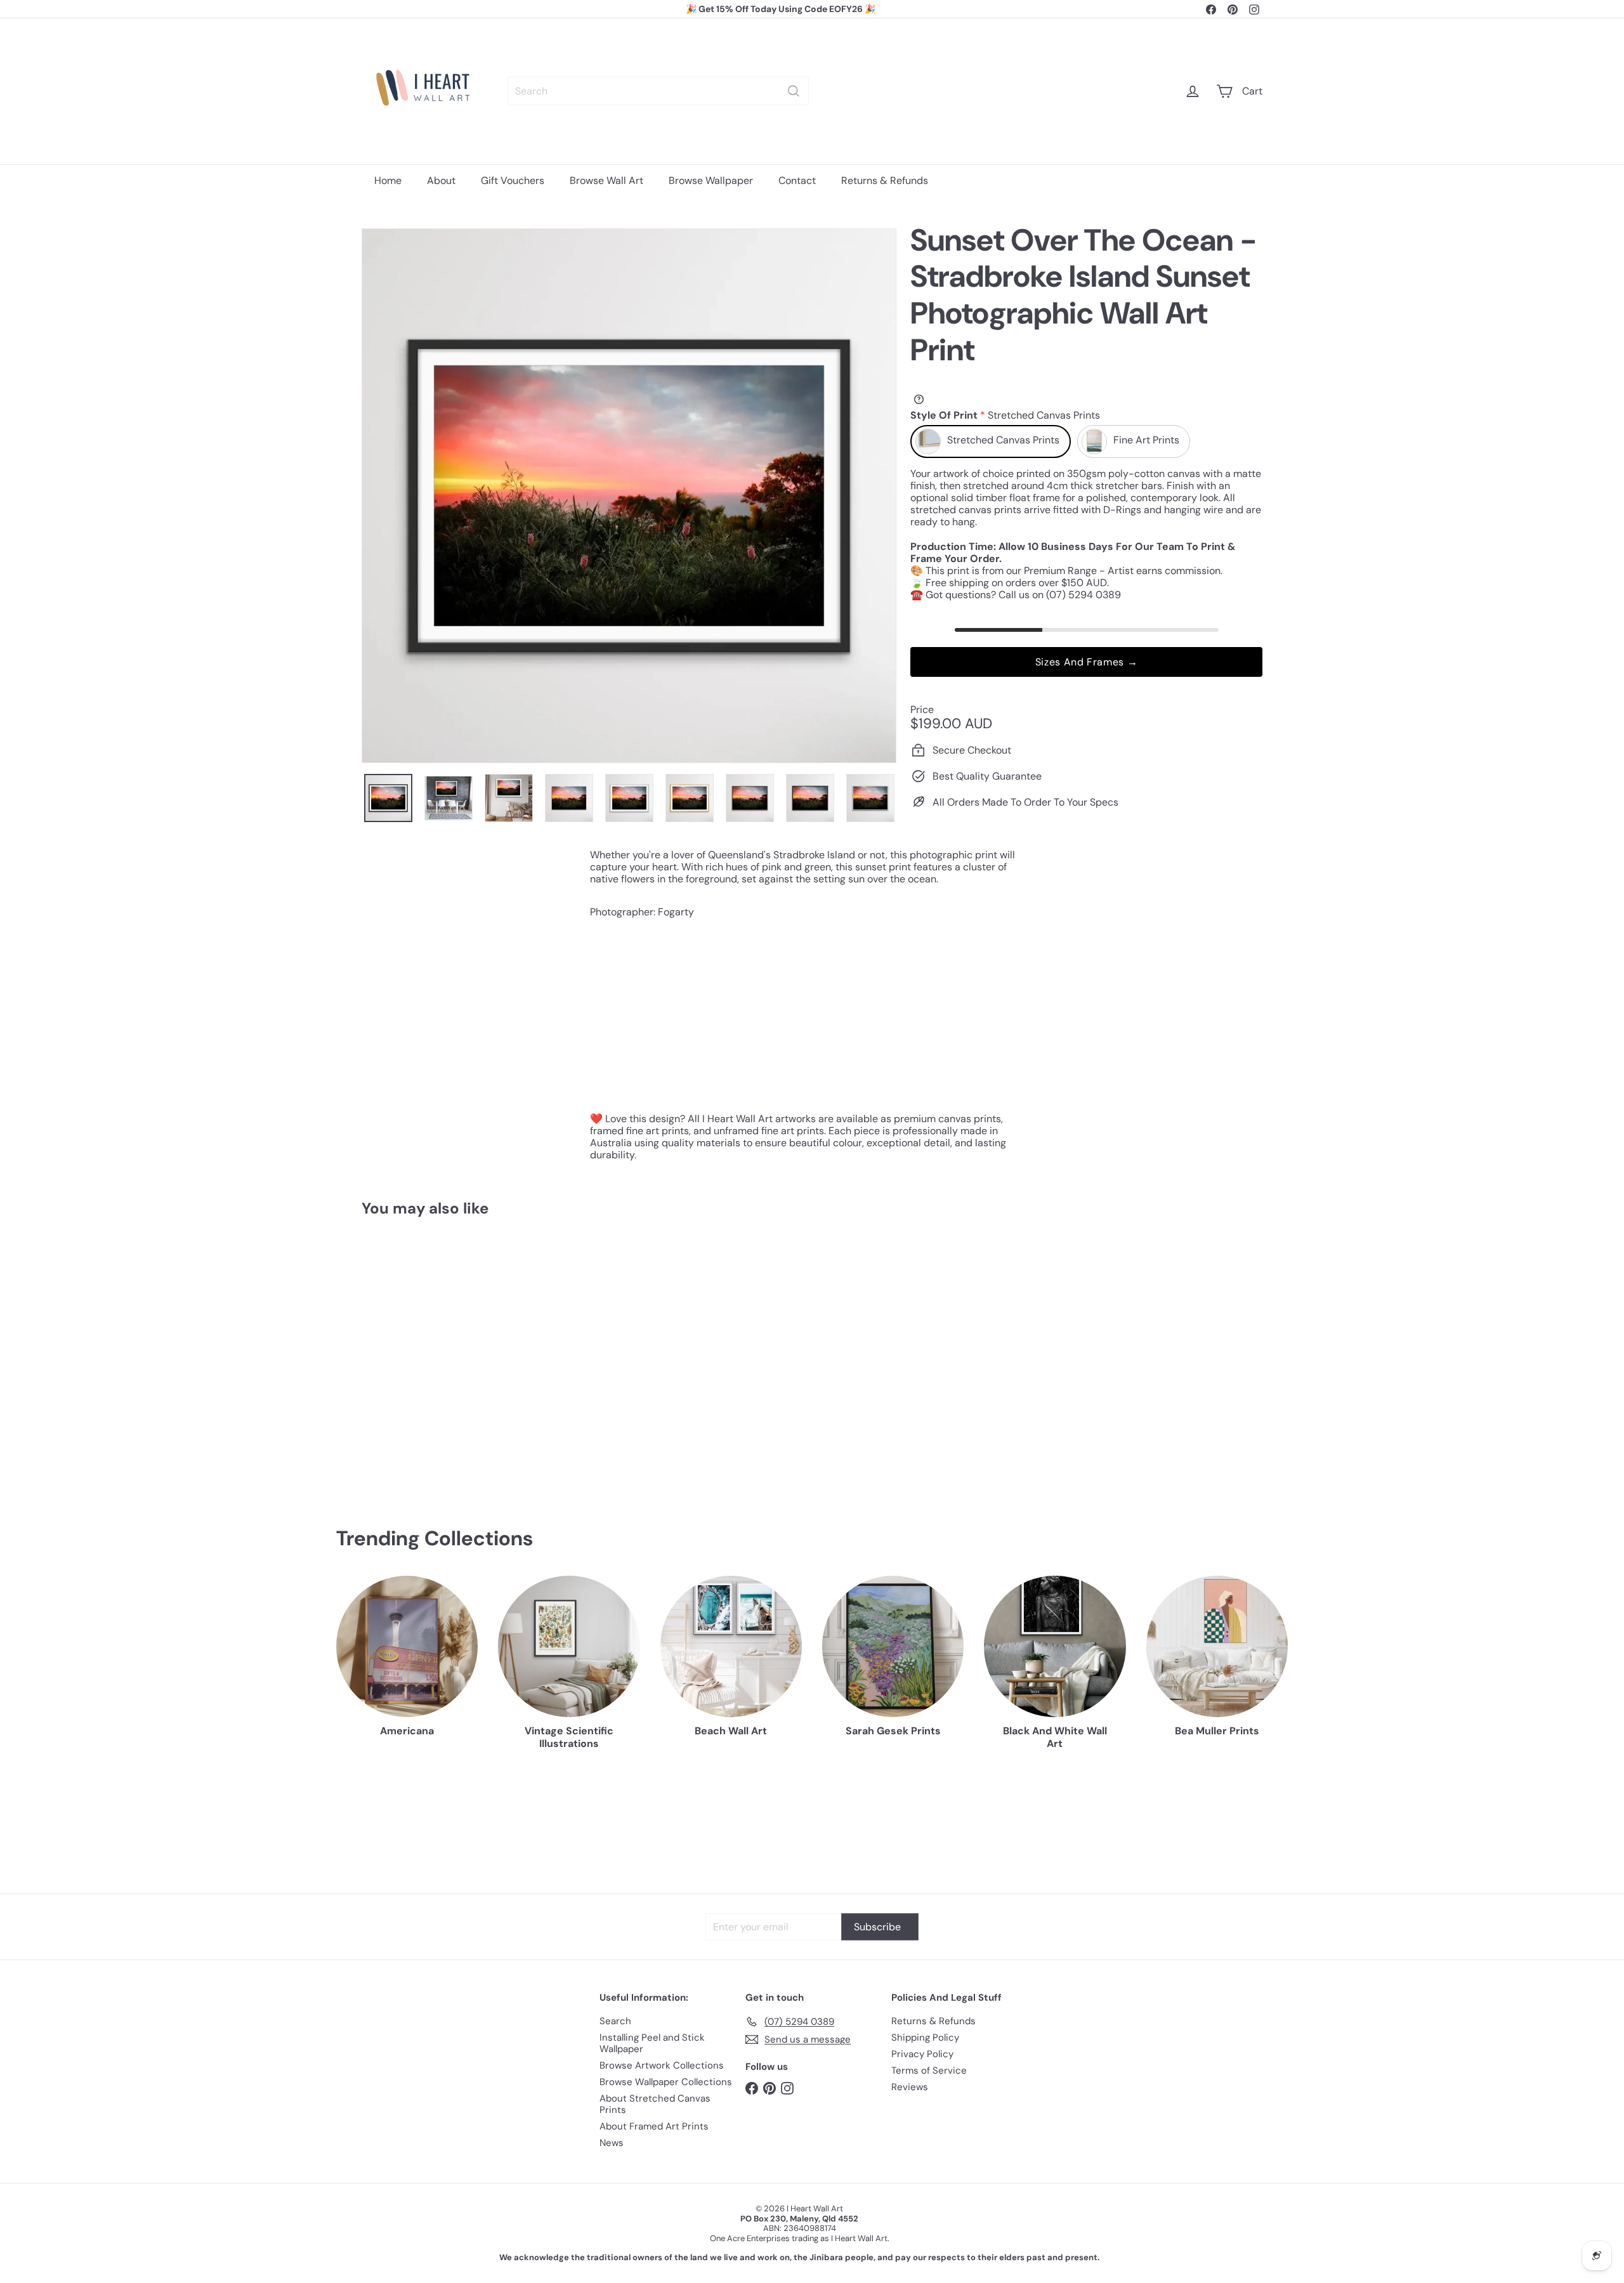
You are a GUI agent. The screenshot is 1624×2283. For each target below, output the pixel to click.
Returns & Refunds (885, 180)
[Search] (794, 91)
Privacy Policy (922, 2054)
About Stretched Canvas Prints (655, 2104)
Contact (797, 180)
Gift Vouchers (513, 180)
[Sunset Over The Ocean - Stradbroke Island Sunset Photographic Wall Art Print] (431, 1352)
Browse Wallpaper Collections (666, 2082)
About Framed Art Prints (654, 2126)
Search (615, 2021)
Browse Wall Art (606, 180)
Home (388, 180)
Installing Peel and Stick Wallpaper (652, 2043)
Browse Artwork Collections (662, 2065)
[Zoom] (629, 496)
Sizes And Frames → (1087, 662)
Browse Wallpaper (711, 180)
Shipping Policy (925, 2038)
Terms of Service (929, 2070)
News (612, 2143)
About (441, 180)
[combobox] (658, 91)
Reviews (910, 2087)
